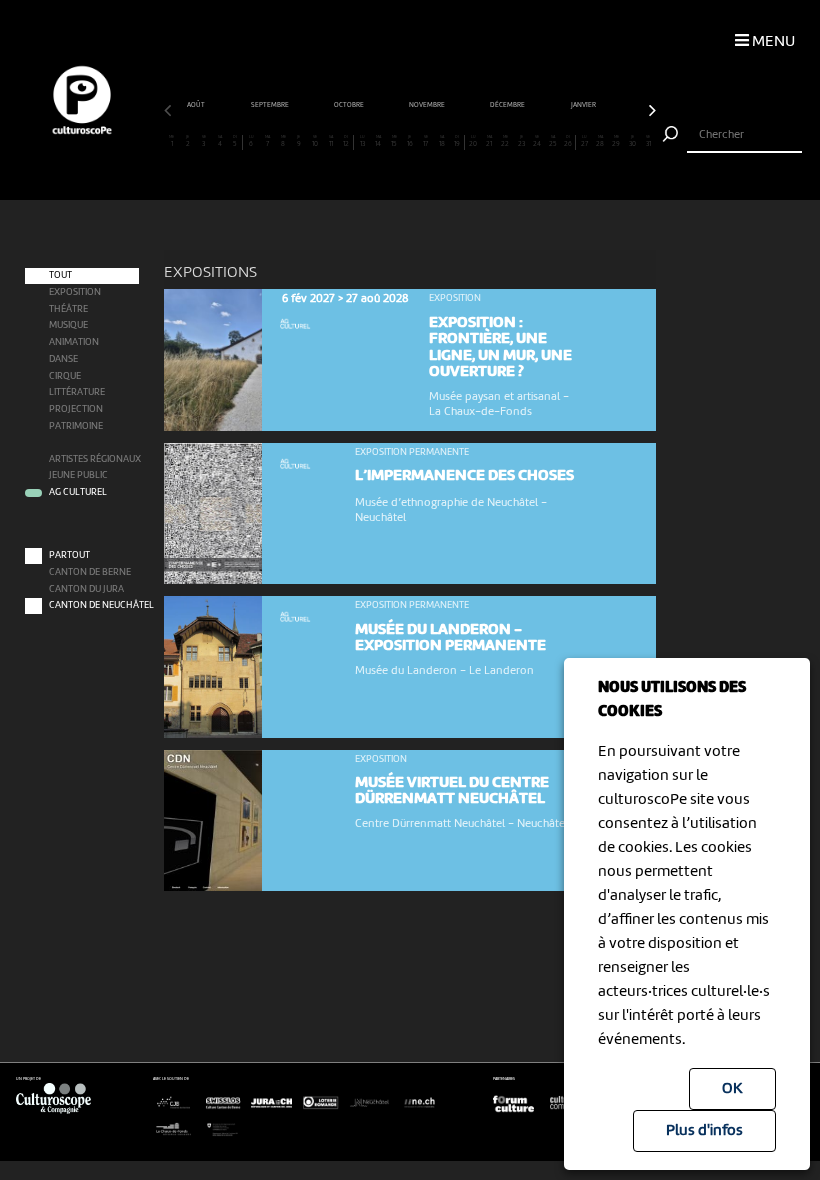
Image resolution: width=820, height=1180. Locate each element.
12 (346, 141)
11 (331, 141)
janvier (584, 105)
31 (648, 141)
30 (632, 141)
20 (473, 141)
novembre (427, 105)
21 (489, 141)
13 (362, 141)
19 (457, 141)
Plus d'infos (704, 1131)
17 (425, 141)
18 (442, 141)
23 (521, 141)
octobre (349, 105)
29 (616, 141)
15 (394, 141)
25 (553, 141)
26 (568, 141)
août (196, 105)
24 (537, 141)
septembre (270, 105)
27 (584, 141)
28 (600, 141)
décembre (508, 105)
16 (410, 141)
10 (315, 141)
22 (505, 141)
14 (378, 141)
